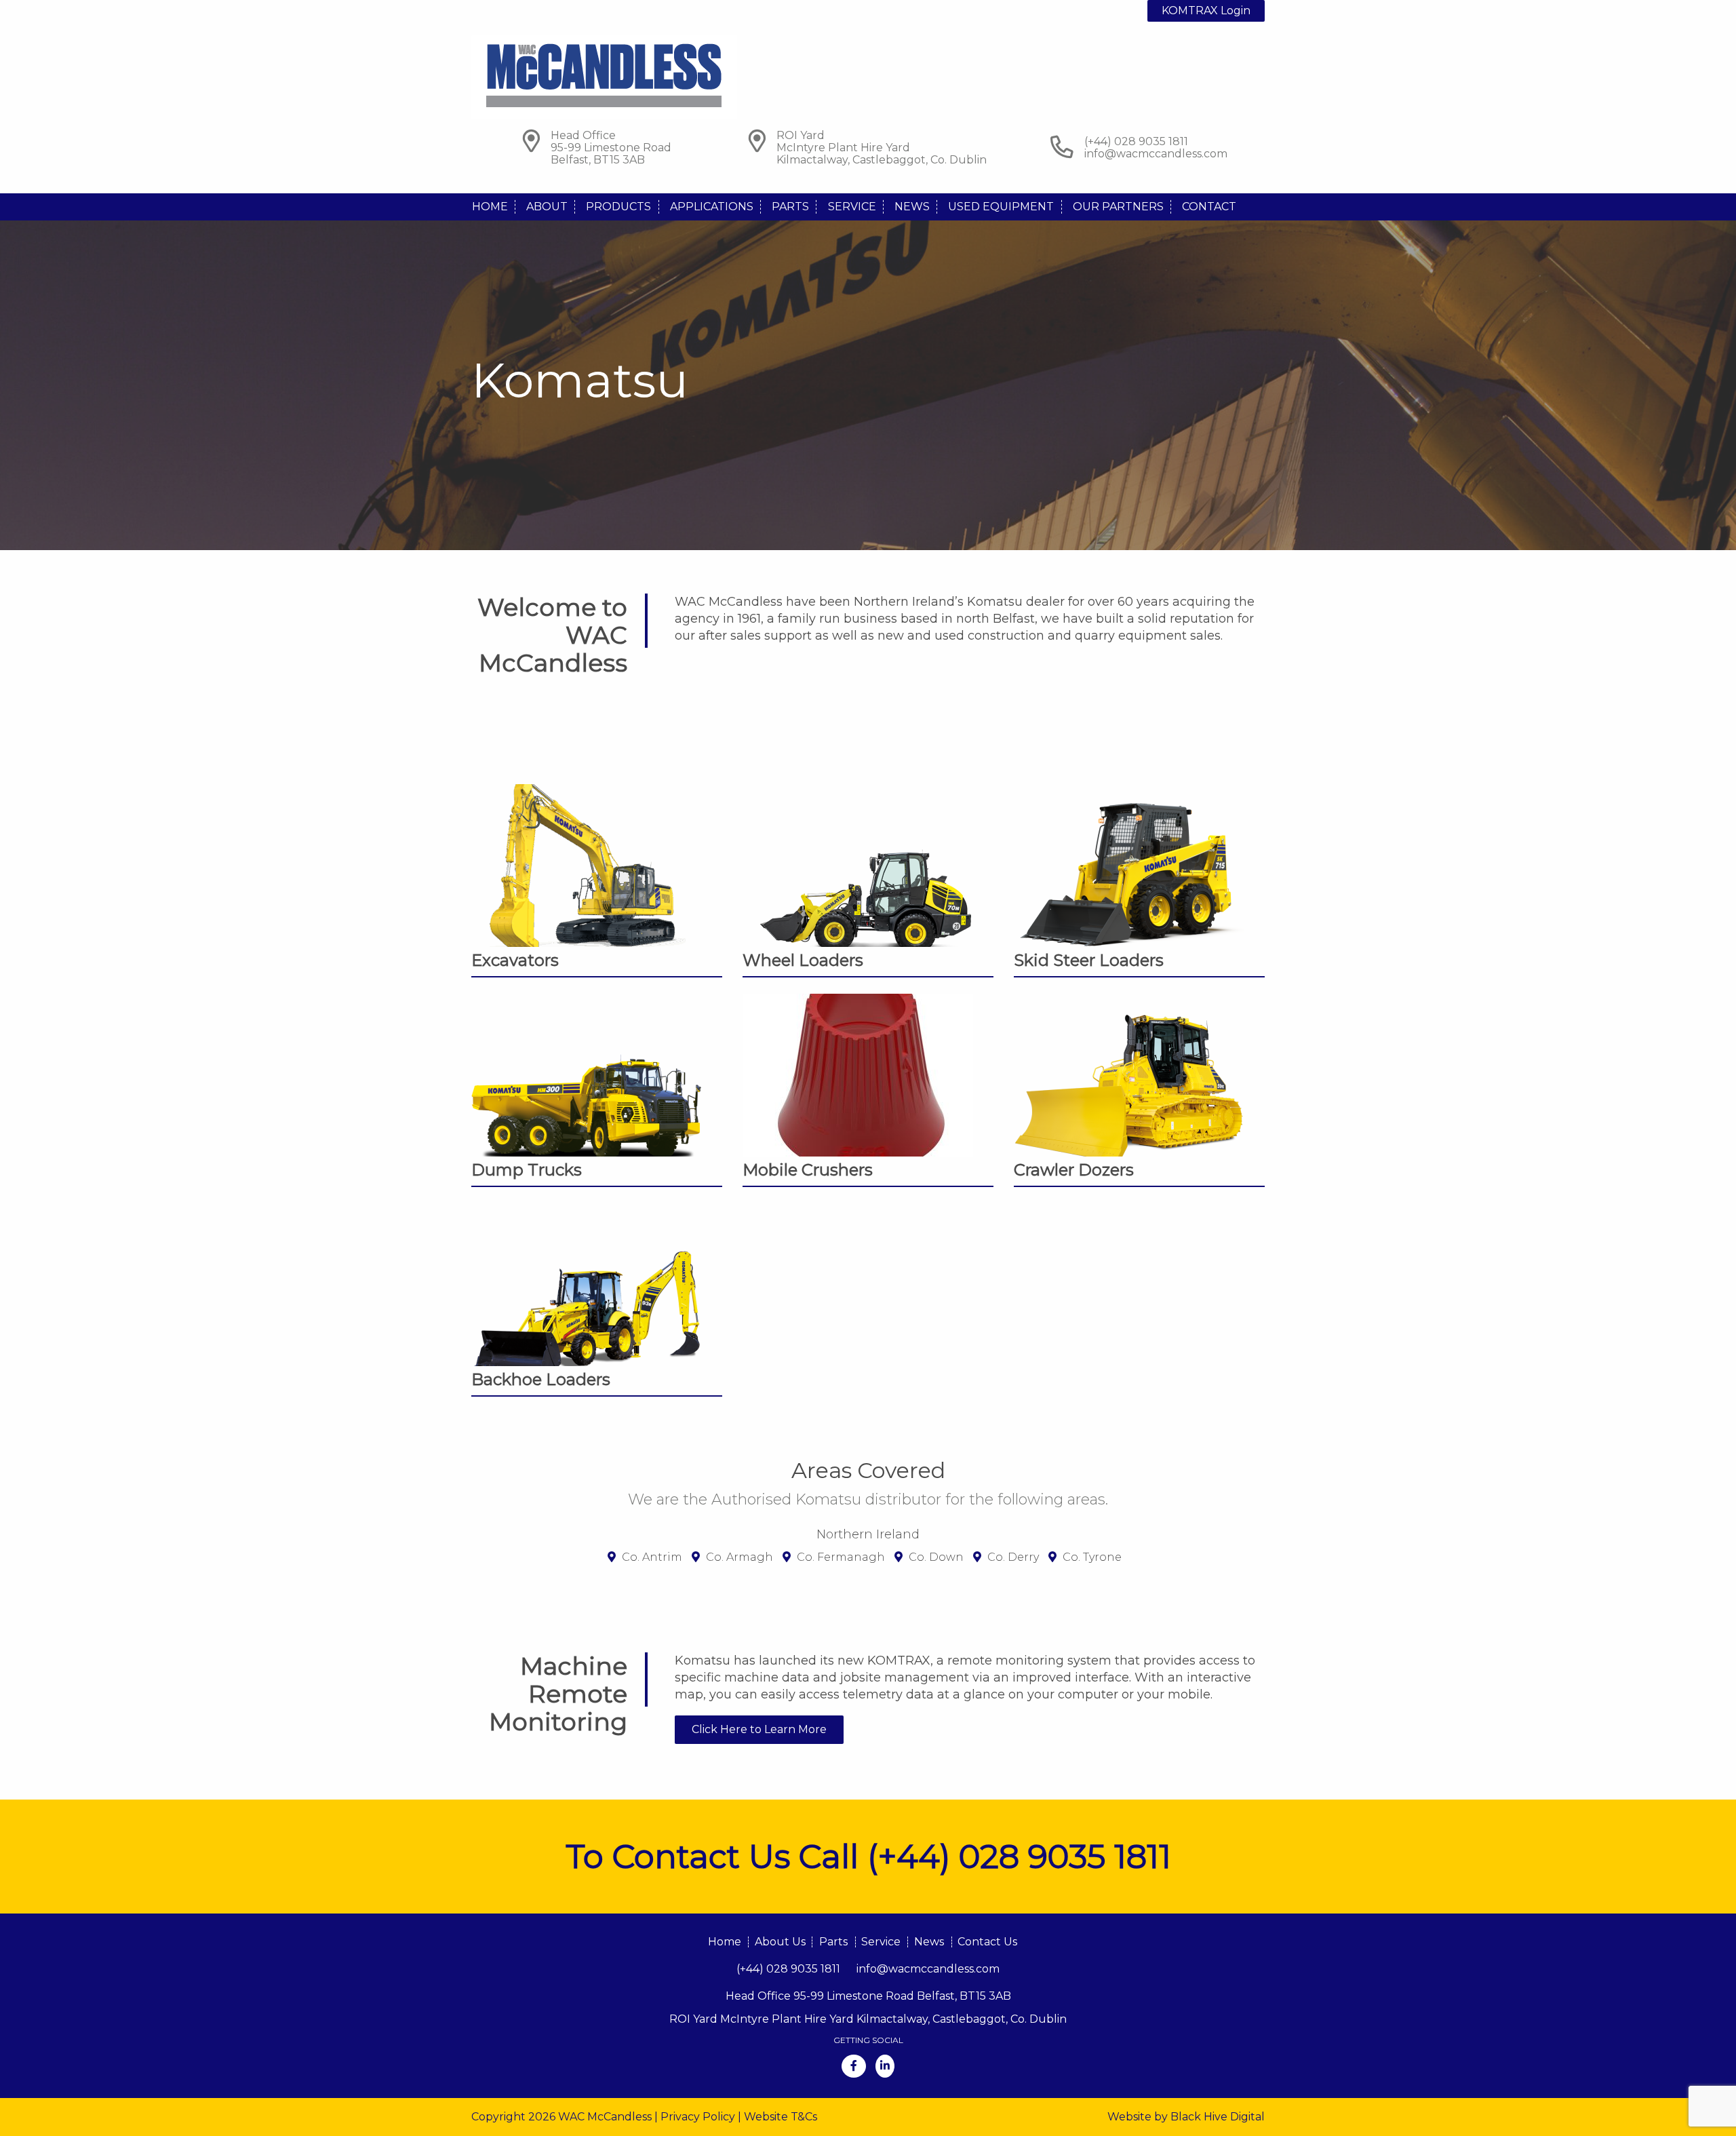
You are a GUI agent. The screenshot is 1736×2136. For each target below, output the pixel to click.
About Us (780, 1942)
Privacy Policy (698, 2117)
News (912, 207)
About (547, 207)
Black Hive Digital (1218, 2117)
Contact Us (987, 1942)
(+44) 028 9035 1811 (788, 1969)
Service (852, 207)
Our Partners (1118, 207)
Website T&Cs (781, 2117)
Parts (790, 207)
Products (618, 207)
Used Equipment (1001, 207)
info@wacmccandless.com (1156, 154)
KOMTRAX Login (1206, 11)
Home (490, 207)
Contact (1209, 207)
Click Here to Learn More (759, 1729)
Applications (712, 207)
